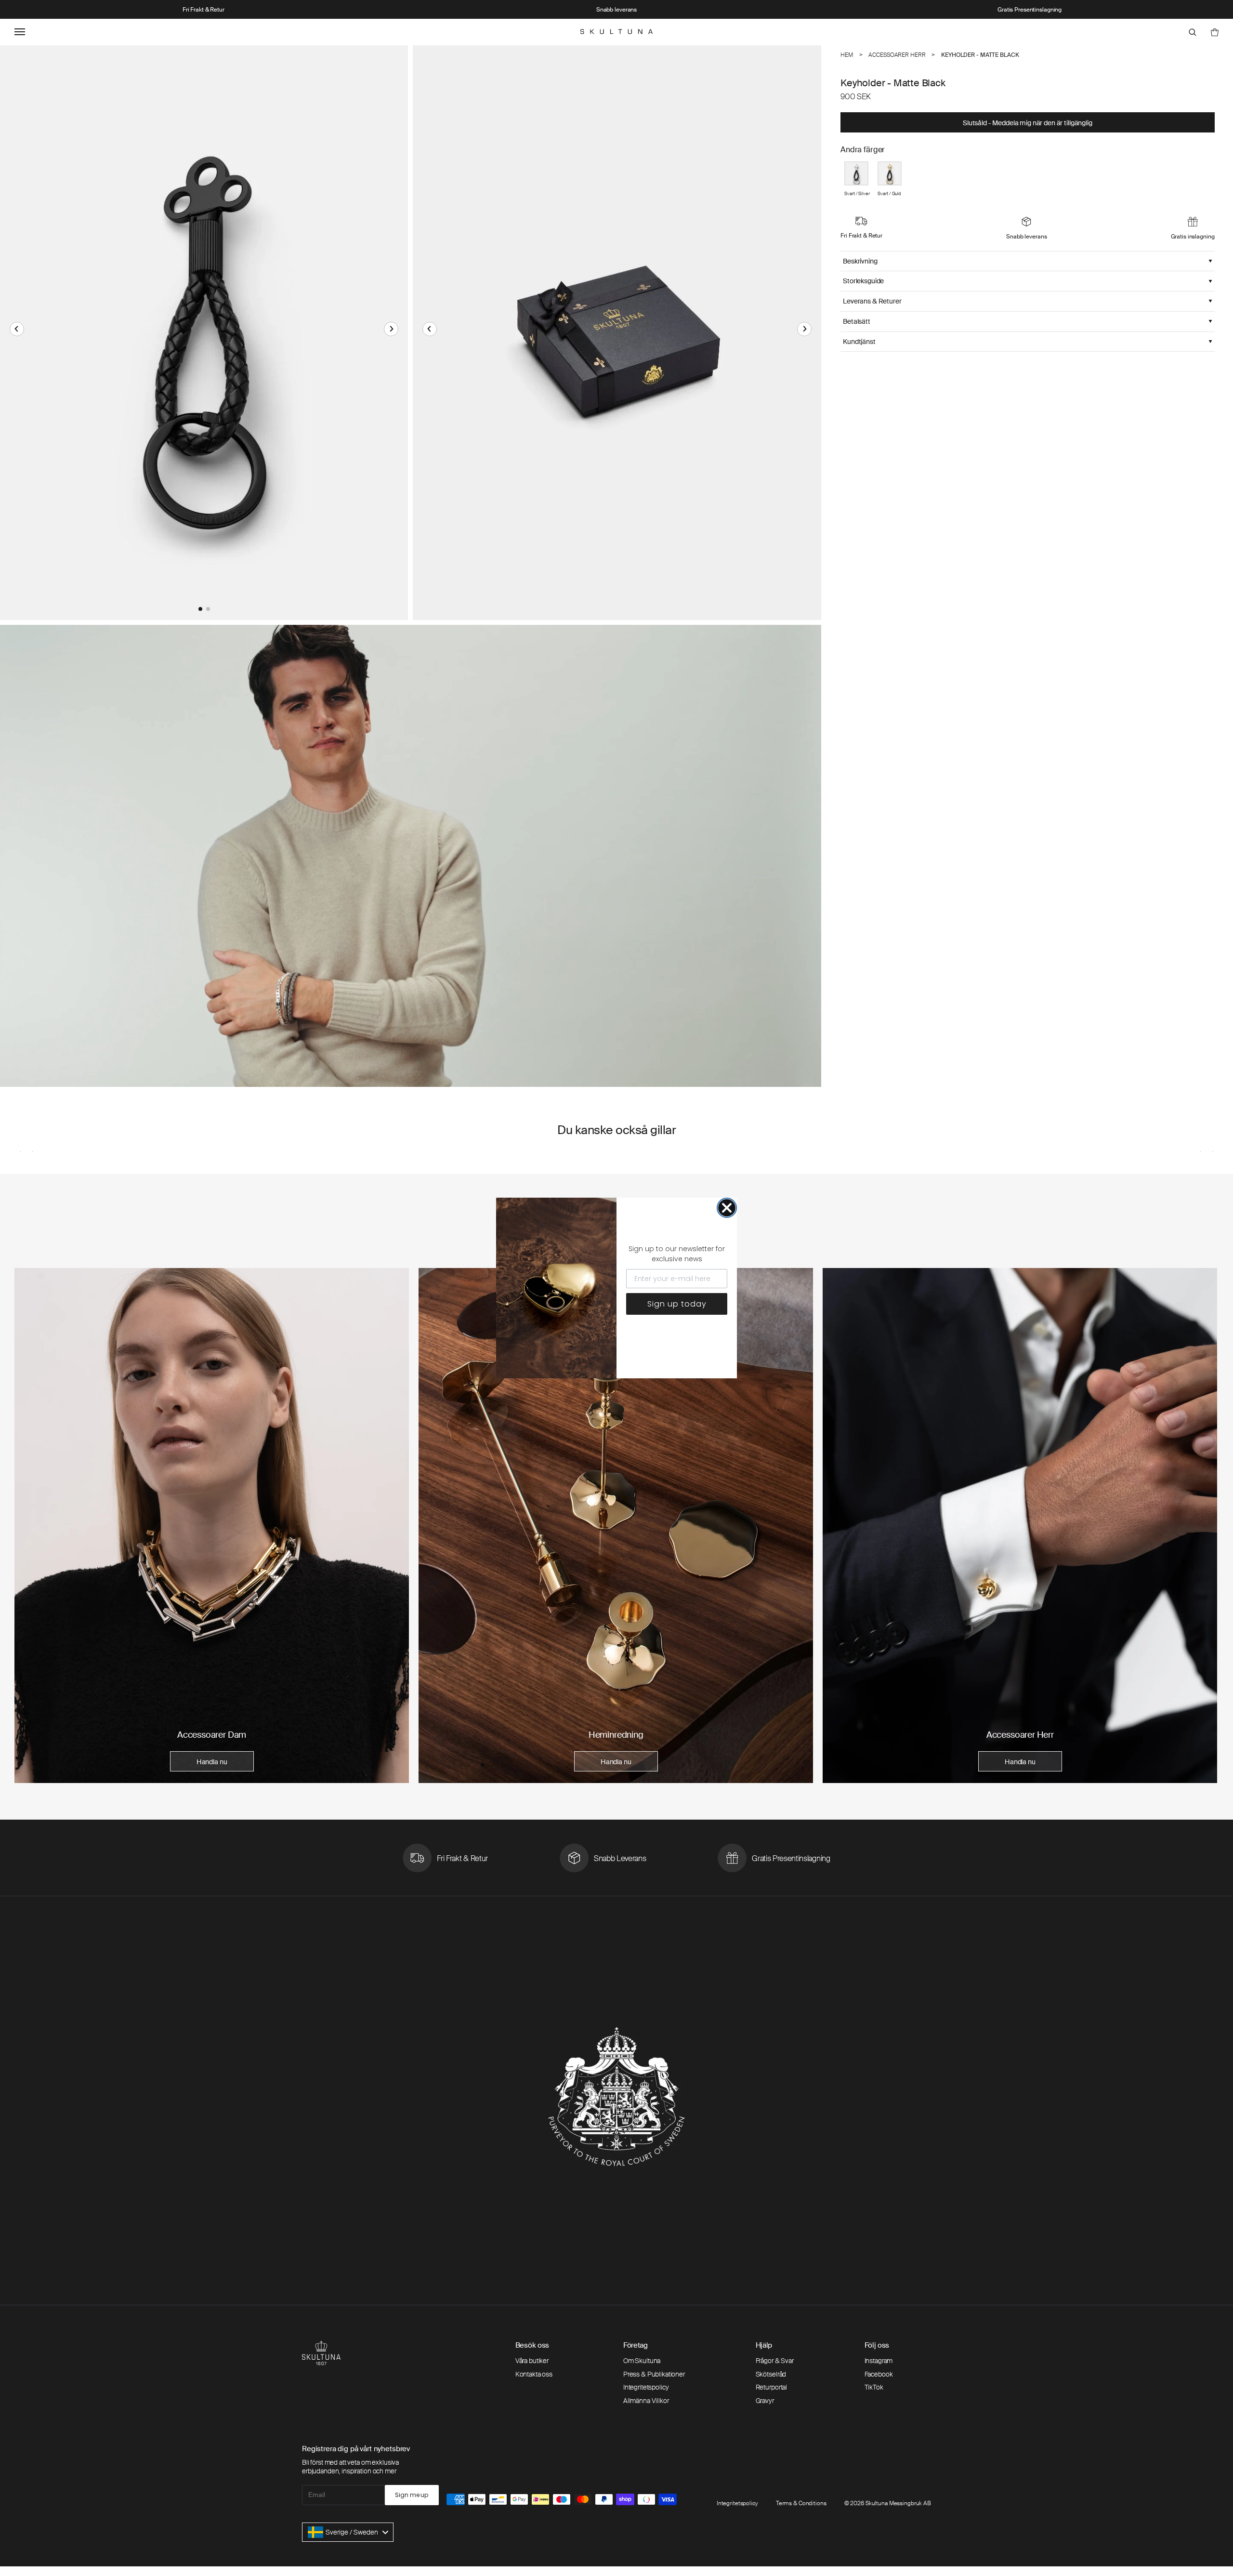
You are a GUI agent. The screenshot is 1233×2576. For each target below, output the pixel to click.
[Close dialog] (727, 1208)
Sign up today (677, 1304)
